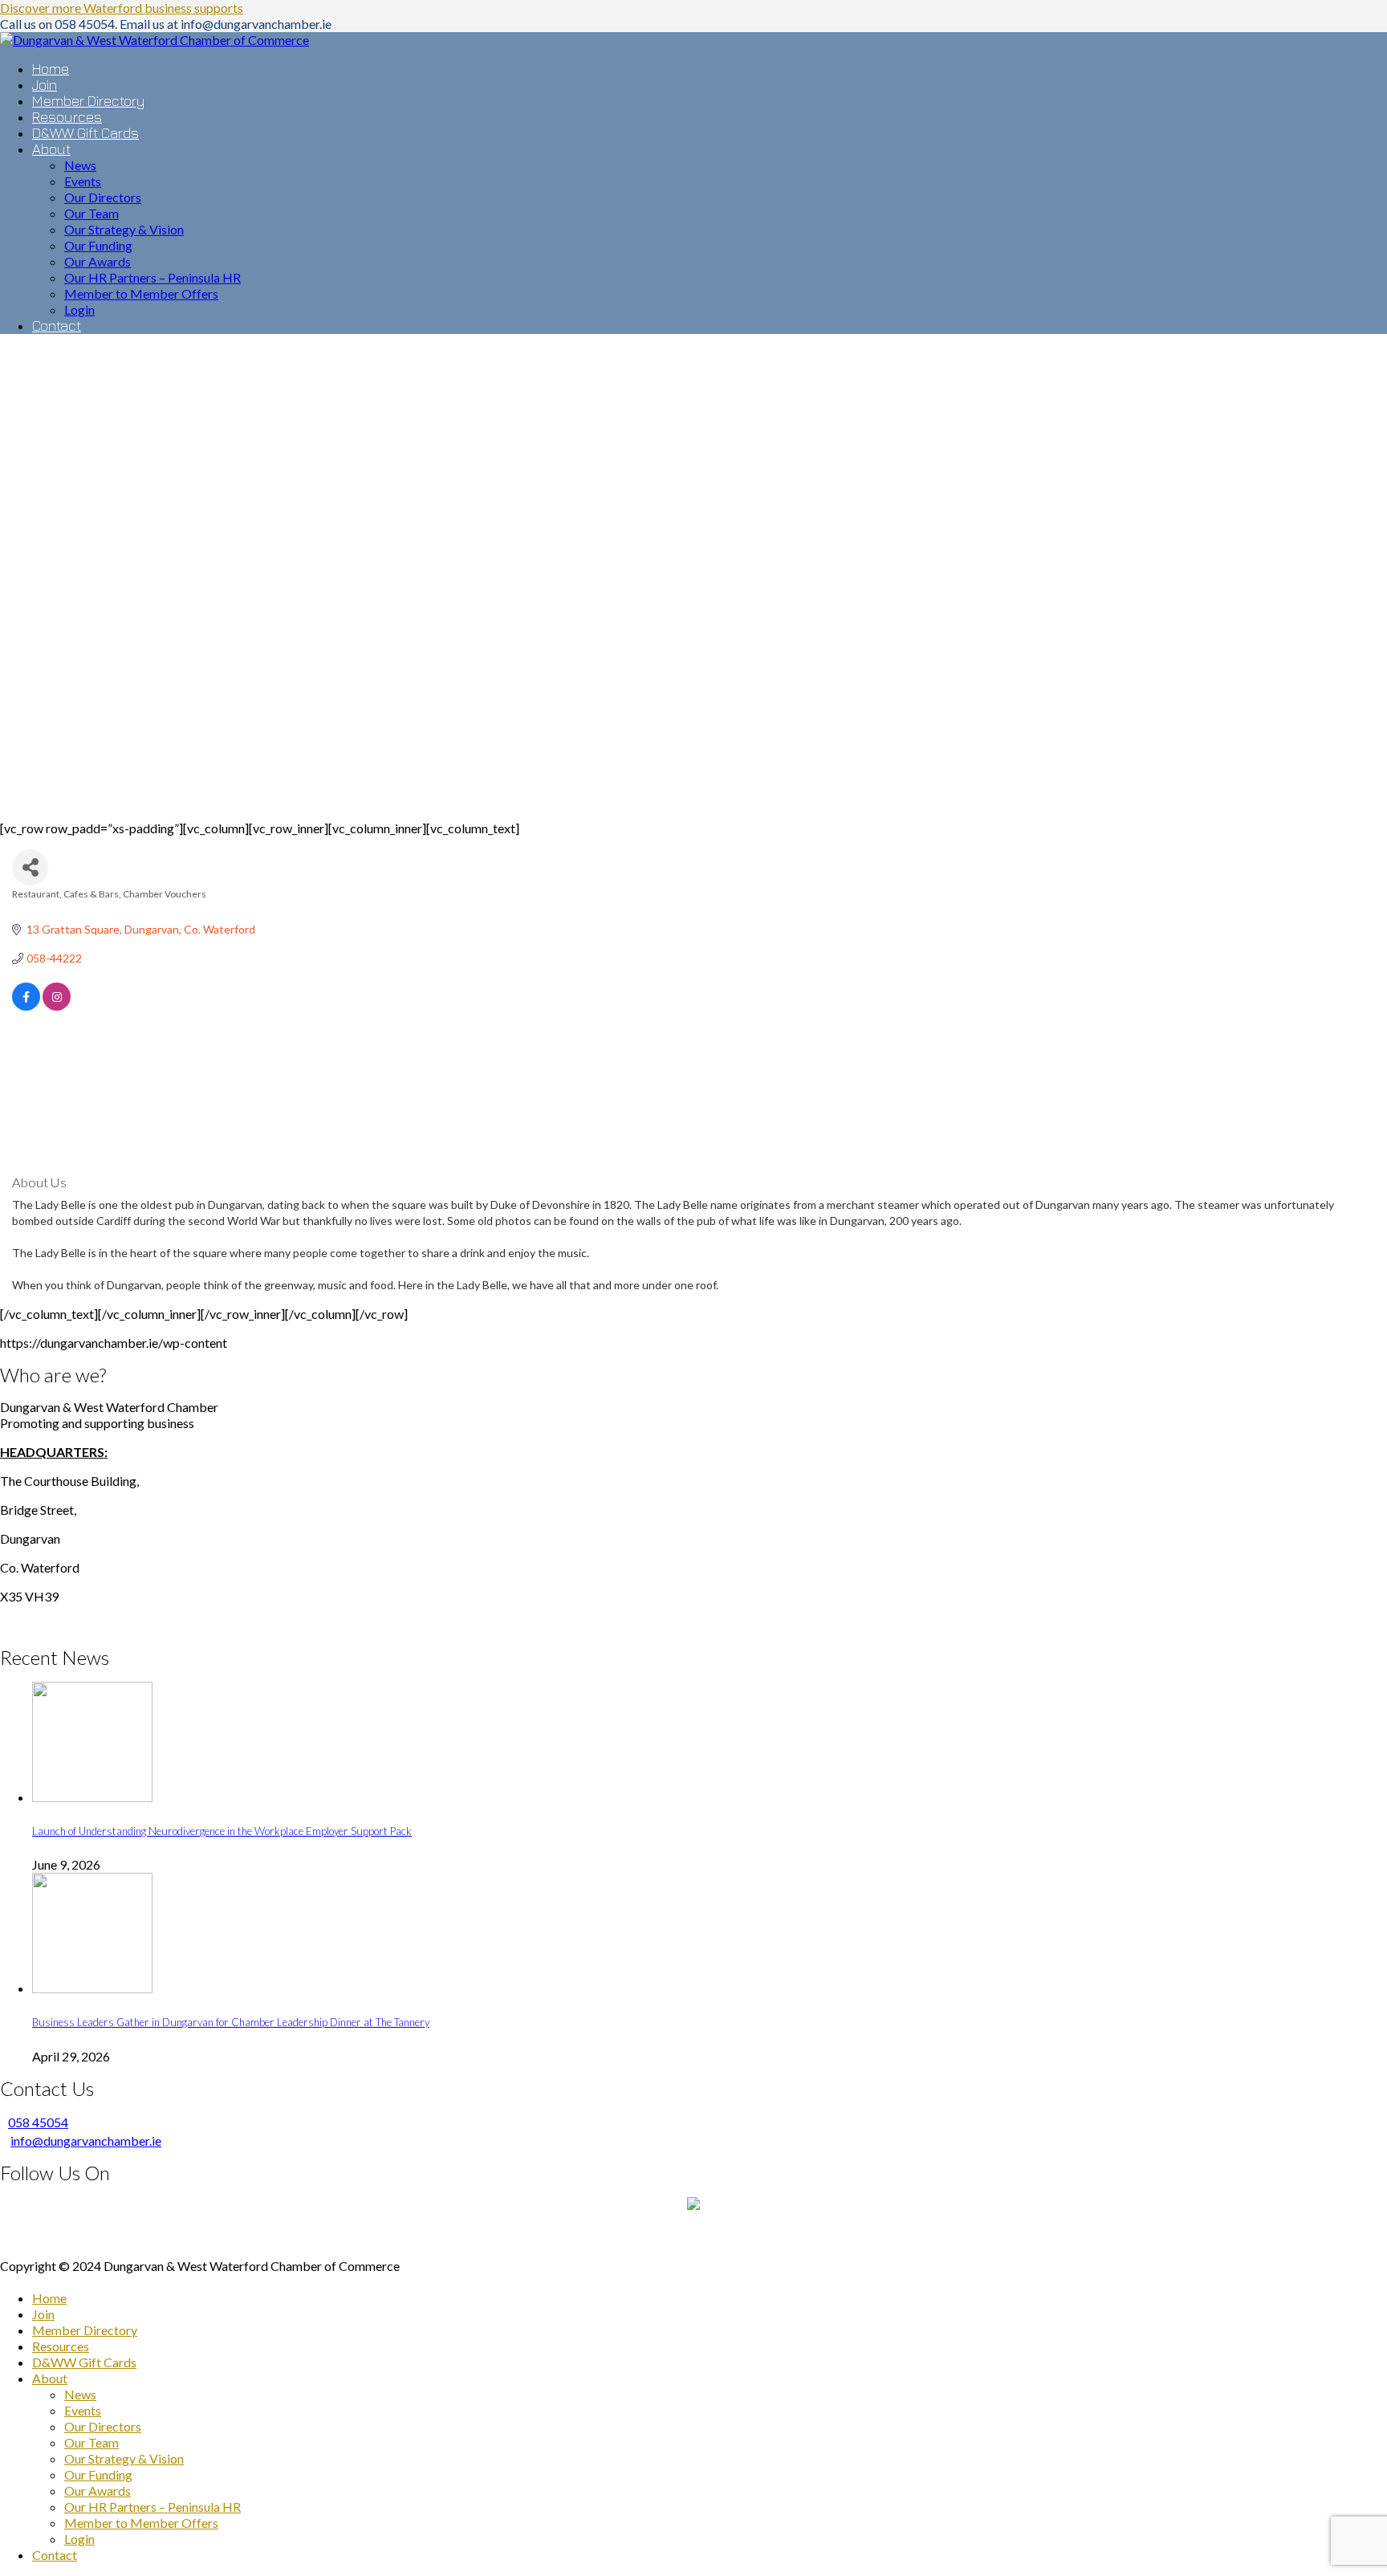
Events (83, 2410)
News (80, 2394)
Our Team (92, 2442)
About (50, 2378)
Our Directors (103, 2426)
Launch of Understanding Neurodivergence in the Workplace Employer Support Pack (222, 1831)
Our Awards (98, 2491)
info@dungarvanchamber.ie (86, 2141)
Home (49, 2298)
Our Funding (98, 2474)
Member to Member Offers (141, 2523)
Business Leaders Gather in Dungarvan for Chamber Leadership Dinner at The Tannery (231, 2022)
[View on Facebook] (26, 1006)
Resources (61, 2346)
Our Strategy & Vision (124, 2458)
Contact (55, 2555)
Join (43, 2314)
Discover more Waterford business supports (122, 8)
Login (79, 2539)
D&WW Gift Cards (84, 2362)
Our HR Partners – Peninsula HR (153, 2507)
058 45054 (38, 2122)
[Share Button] (30, 867)
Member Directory (85, 2330)
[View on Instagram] (57, 1006)
